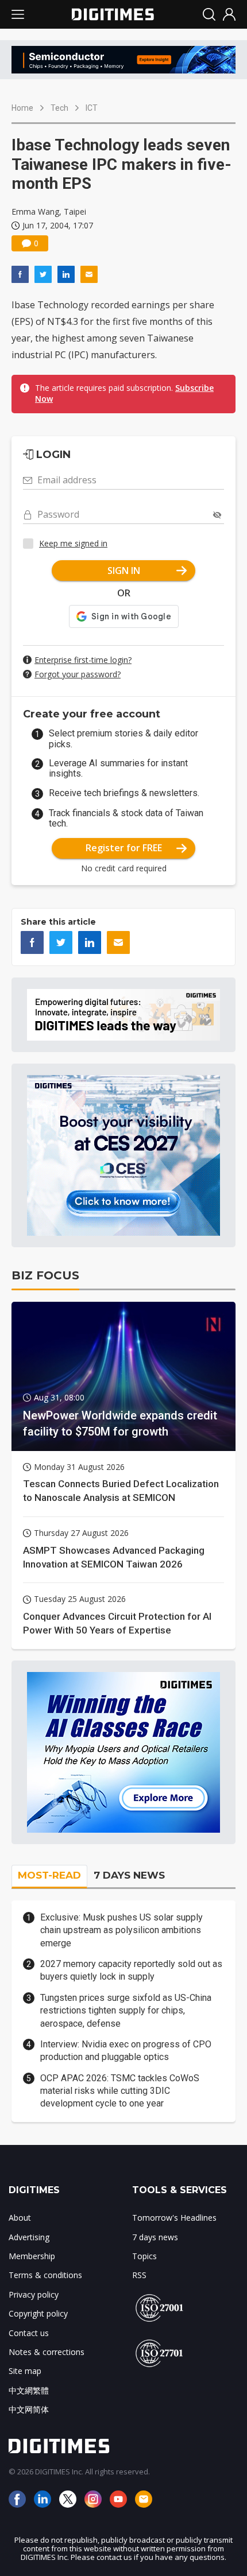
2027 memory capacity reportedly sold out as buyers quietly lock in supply (131, 1970)
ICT (92, 108)
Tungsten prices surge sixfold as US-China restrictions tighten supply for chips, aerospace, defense (126, 2011)
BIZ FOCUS (45, 1275)
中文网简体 (29, 2409)
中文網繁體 (29, 2390)
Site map (25, 2371)
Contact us (29, 2333)
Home (22, 108)
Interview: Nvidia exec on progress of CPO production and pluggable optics (126, 2051)
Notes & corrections (47, 2352)
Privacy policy (34, 2294)
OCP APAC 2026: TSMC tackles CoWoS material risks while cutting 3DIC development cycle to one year (120, 2091)
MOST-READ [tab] (49, 1875)
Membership (32, 2256)
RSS (139, 2275)
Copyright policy (38, 2313)
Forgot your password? (78, 674)
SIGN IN (124, 571)
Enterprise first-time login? (83, 660)
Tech (59, 108)
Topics (144, 2256)
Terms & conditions (45, 2275)
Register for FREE (124, 848)
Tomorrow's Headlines (174, 2218)
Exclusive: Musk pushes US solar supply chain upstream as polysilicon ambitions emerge (121, 1930)
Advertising (29, 2237)
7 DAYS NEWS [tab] (129, 1875)
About (20, 2218)
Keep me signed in (73, 543)
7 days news (155, 2237)
